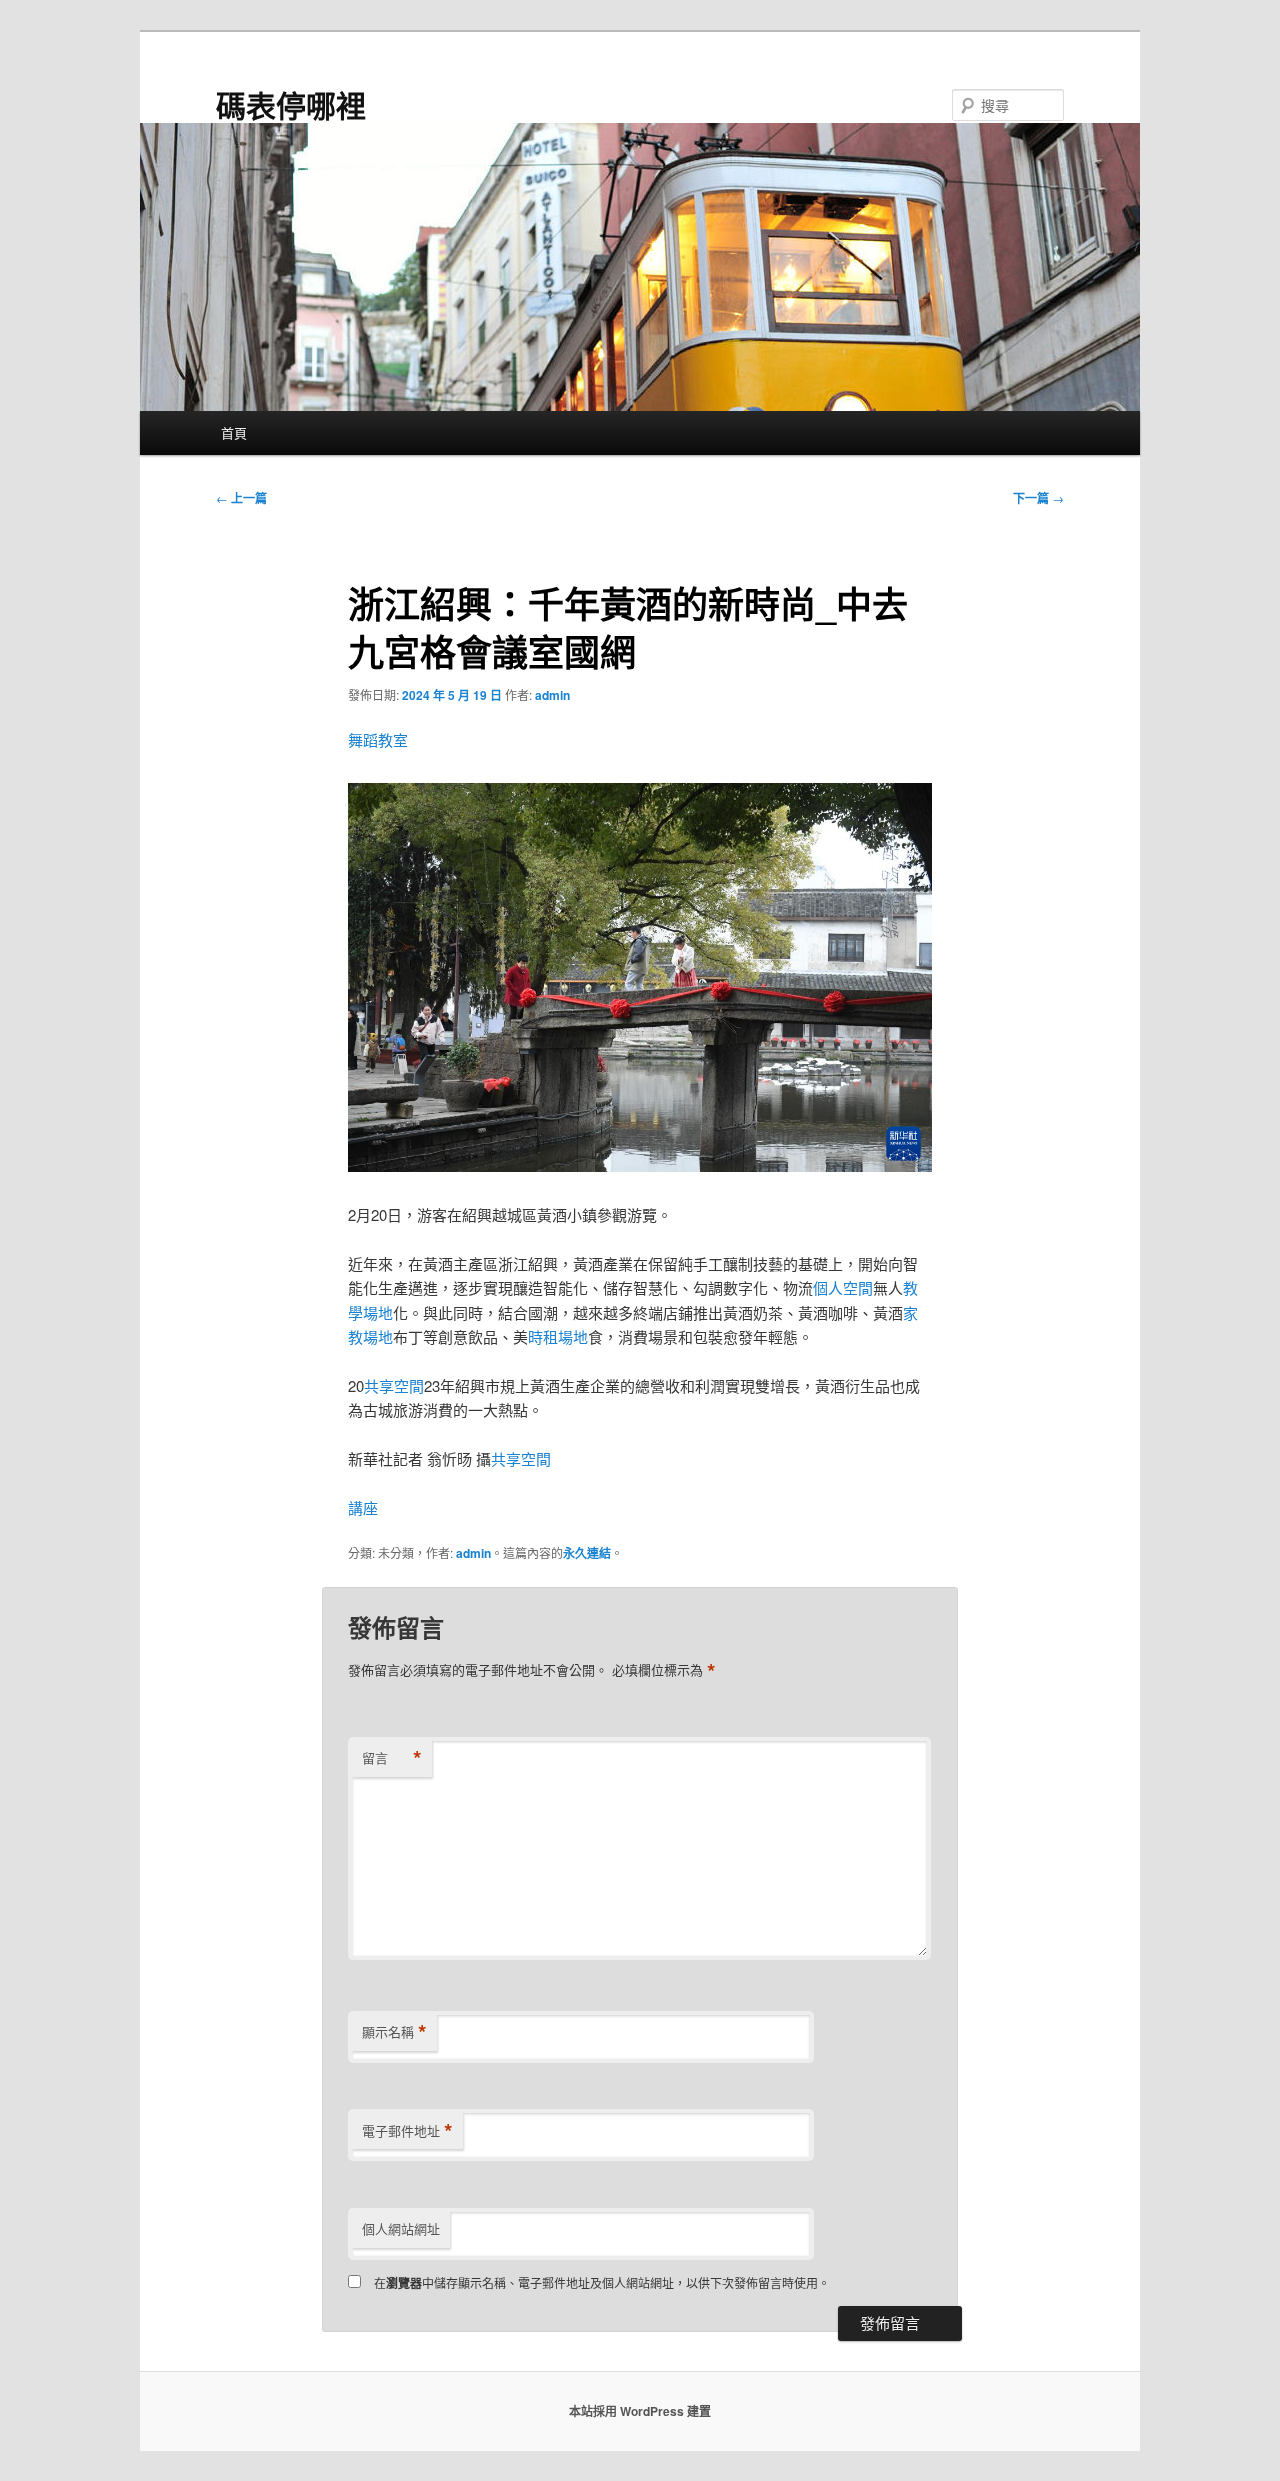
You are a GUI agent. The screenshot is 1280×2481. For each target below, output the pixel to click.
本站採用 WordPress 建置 (640, 2411)
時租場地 (558, 1336)
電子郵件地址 (407, 2131)
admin (552, 695)
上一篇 (241, 498)
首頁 (234, 432)
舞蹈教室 (378, 739)
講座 (363, 1507)
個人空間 (843, 1287)
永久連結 (587, 1553)
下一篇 (1038, 498)
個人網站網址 (401, 2228)
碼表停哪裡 (291, 104)
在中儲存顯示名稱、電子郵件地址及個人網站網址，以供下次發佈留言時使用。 (602, 2282)
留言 (392, 1758)
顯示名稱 (394, 2032)
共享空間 (394, 1385)
